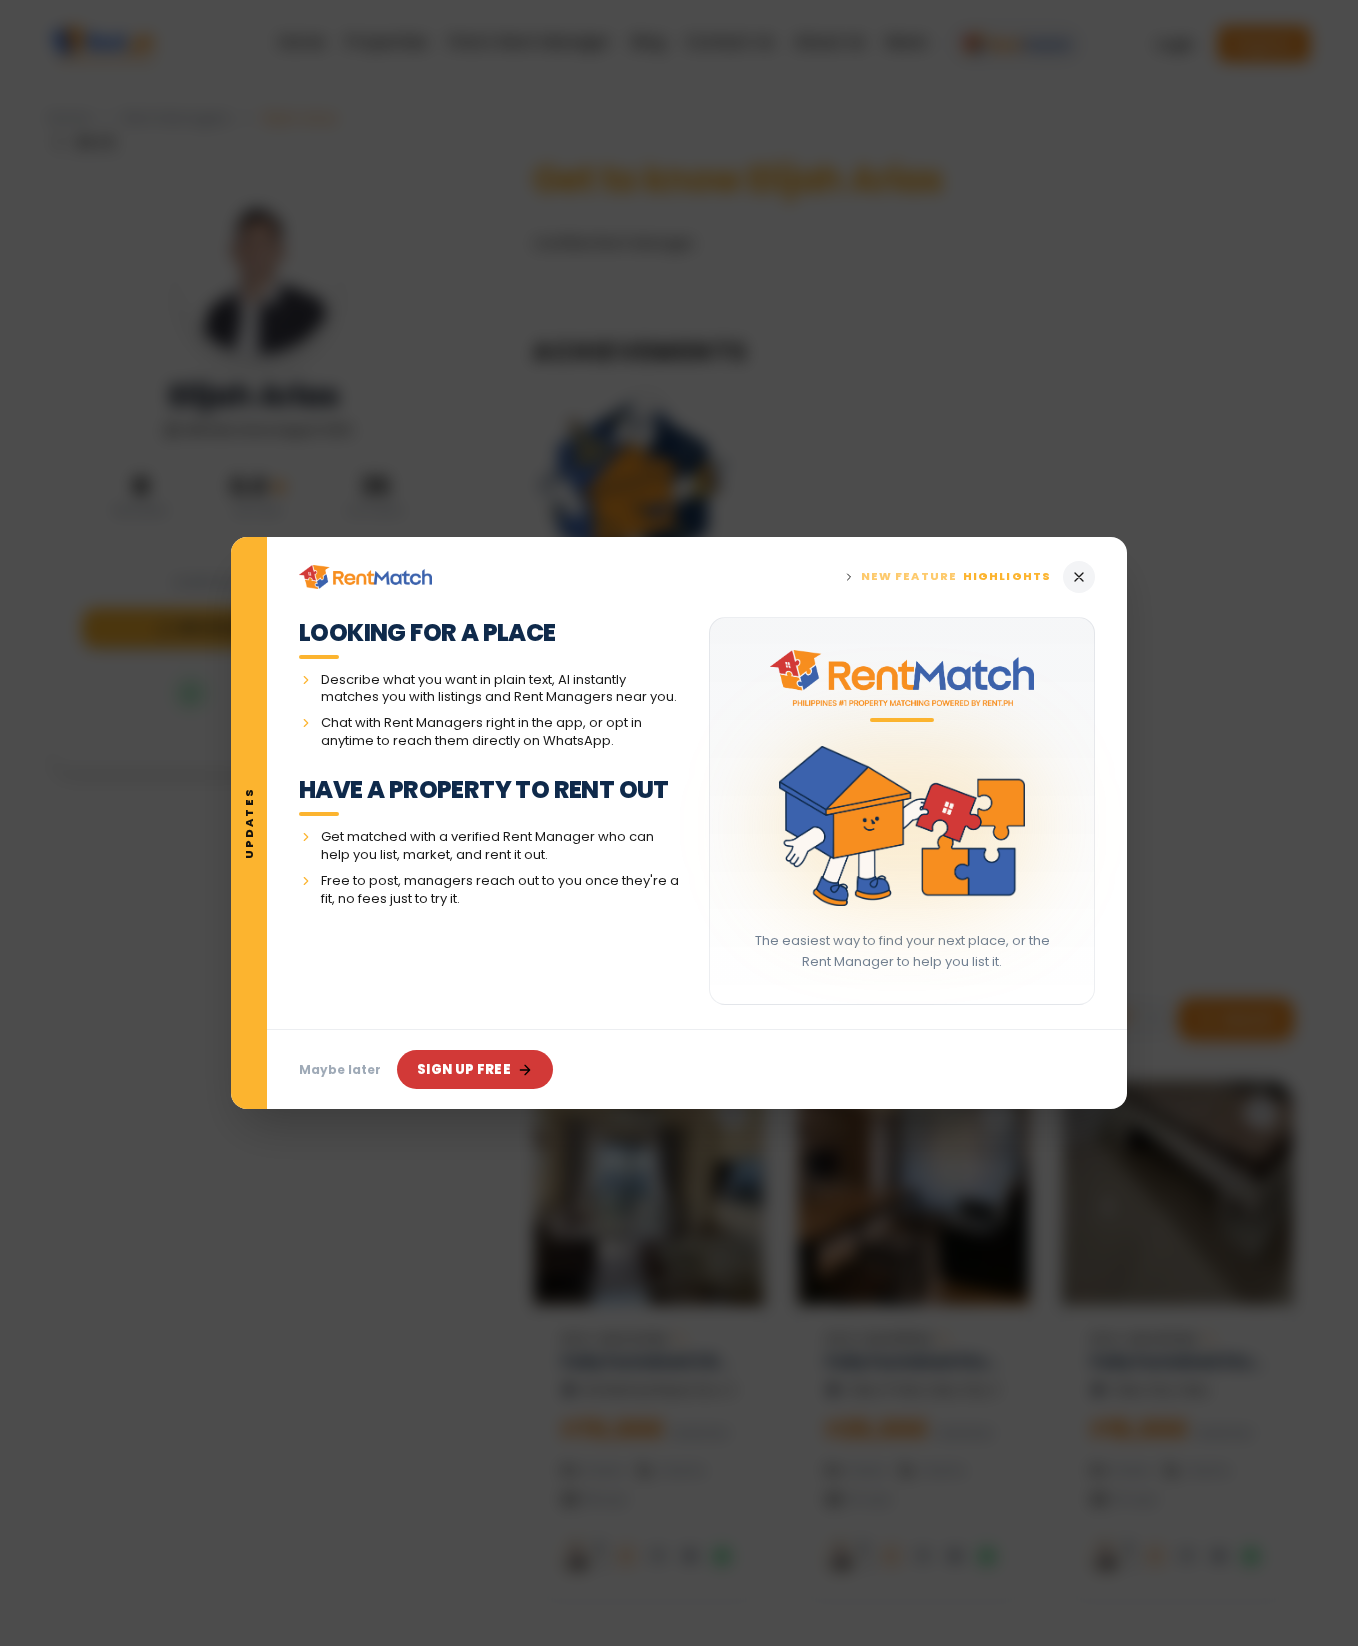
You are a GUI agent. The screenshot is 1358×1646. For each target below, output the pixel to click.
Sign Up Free (464, 1069)
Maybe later (340, 1069)
